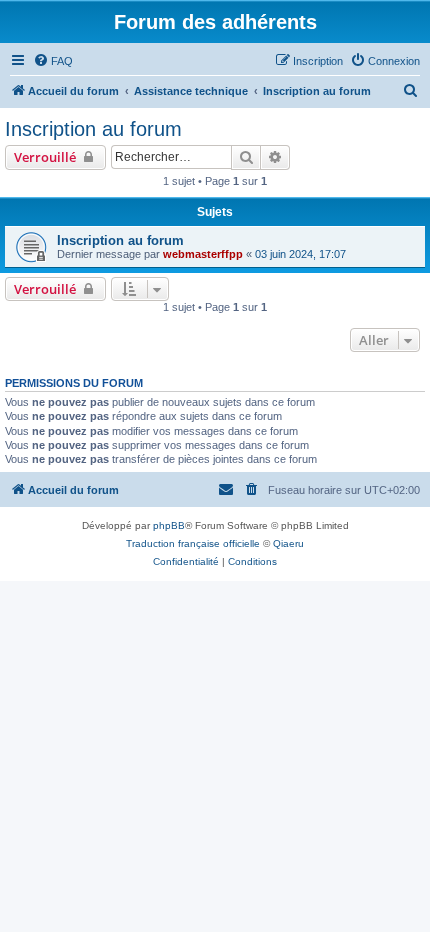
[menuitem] (53, 61)
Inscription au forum (93, 129)
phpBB (169, 525)
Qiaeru (288, 543)
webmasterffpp (203, 254)
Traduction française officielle (193, 543)
